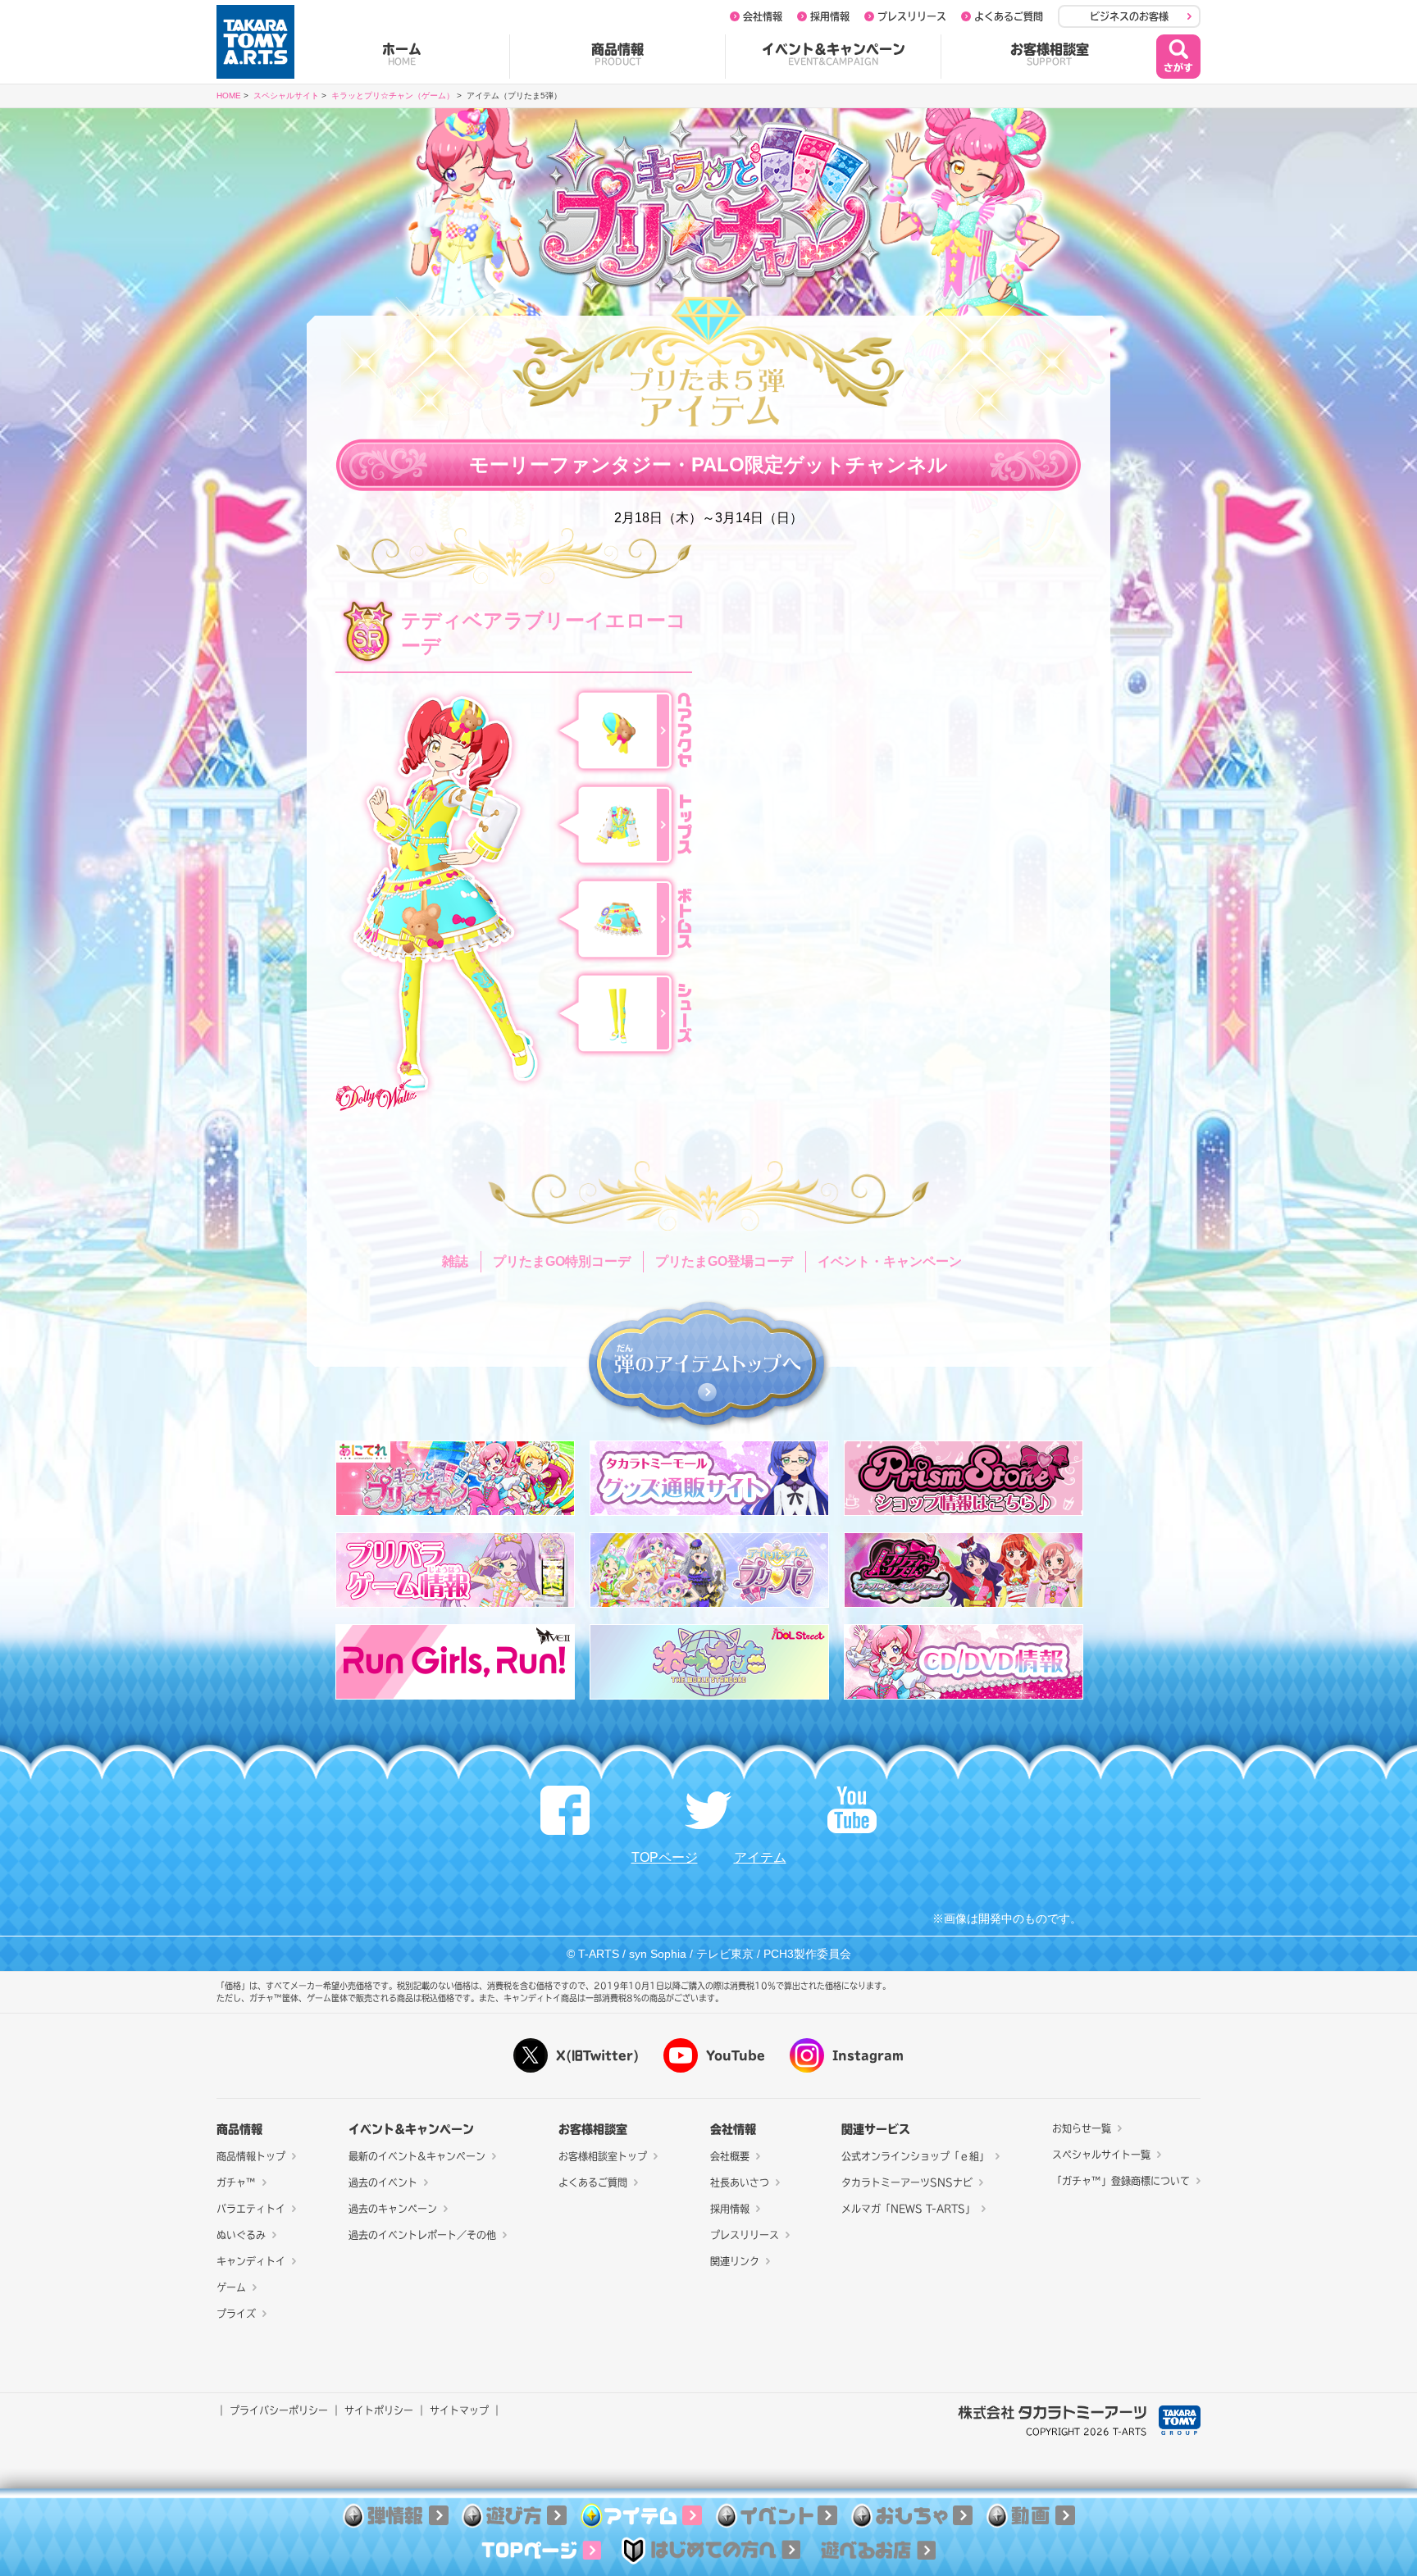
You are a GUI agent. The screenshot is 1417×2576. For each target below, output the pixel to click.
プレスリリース (912, 16)
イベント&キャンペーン (834, 54)
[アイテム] (641, 2517)
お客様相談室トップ (603, 2156)
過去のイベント (383, 2182)
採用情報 (830, 16)
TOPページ (665, 1857)
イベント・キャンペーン (890, 1261)
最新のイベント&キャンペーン (417, 2156)
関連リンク (735, 2261)
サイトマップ (459, 2410)
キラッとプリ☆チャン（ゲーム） (393, 96)
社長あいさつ (740, 2182)
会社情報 (763, 16)
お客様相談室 (1050, 54)
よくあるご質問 (1009, 16)
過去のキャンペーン (393, 2209)
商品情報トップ (251, 2156)
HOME (229, 96)
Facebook (565, 1810)
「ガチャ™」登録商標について (1121, 2181)
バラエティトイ (251, 2209)
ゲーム (231, 2287)
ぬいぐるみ (241, 2235)
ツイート (708, 1810)
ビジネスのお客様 (1129, 16)
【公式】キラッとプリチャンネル (852, 1810)
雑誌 (455, 1261)
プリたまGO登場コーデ (724, 1261)
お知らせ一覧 (1082, 2128)
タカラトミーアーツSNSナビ (907, 2182)
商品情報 (617, 54)
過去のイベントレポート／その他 (422, 2235)
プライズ (236, 2314)
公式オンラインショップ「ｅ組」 (915, 2156)
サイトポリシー (379, 2410)
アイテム (760, 1857)
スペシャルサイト (286, 96)
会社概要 (730, 2156)
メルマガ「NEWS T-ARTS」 (908, 2209)
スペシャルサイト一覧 (1101, 2155)
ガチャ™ (236, 2182)
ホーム (402, 54)
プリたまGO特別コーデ (562, 1261)
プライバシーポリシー (279, 2410)
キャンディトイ (251, 2261)
